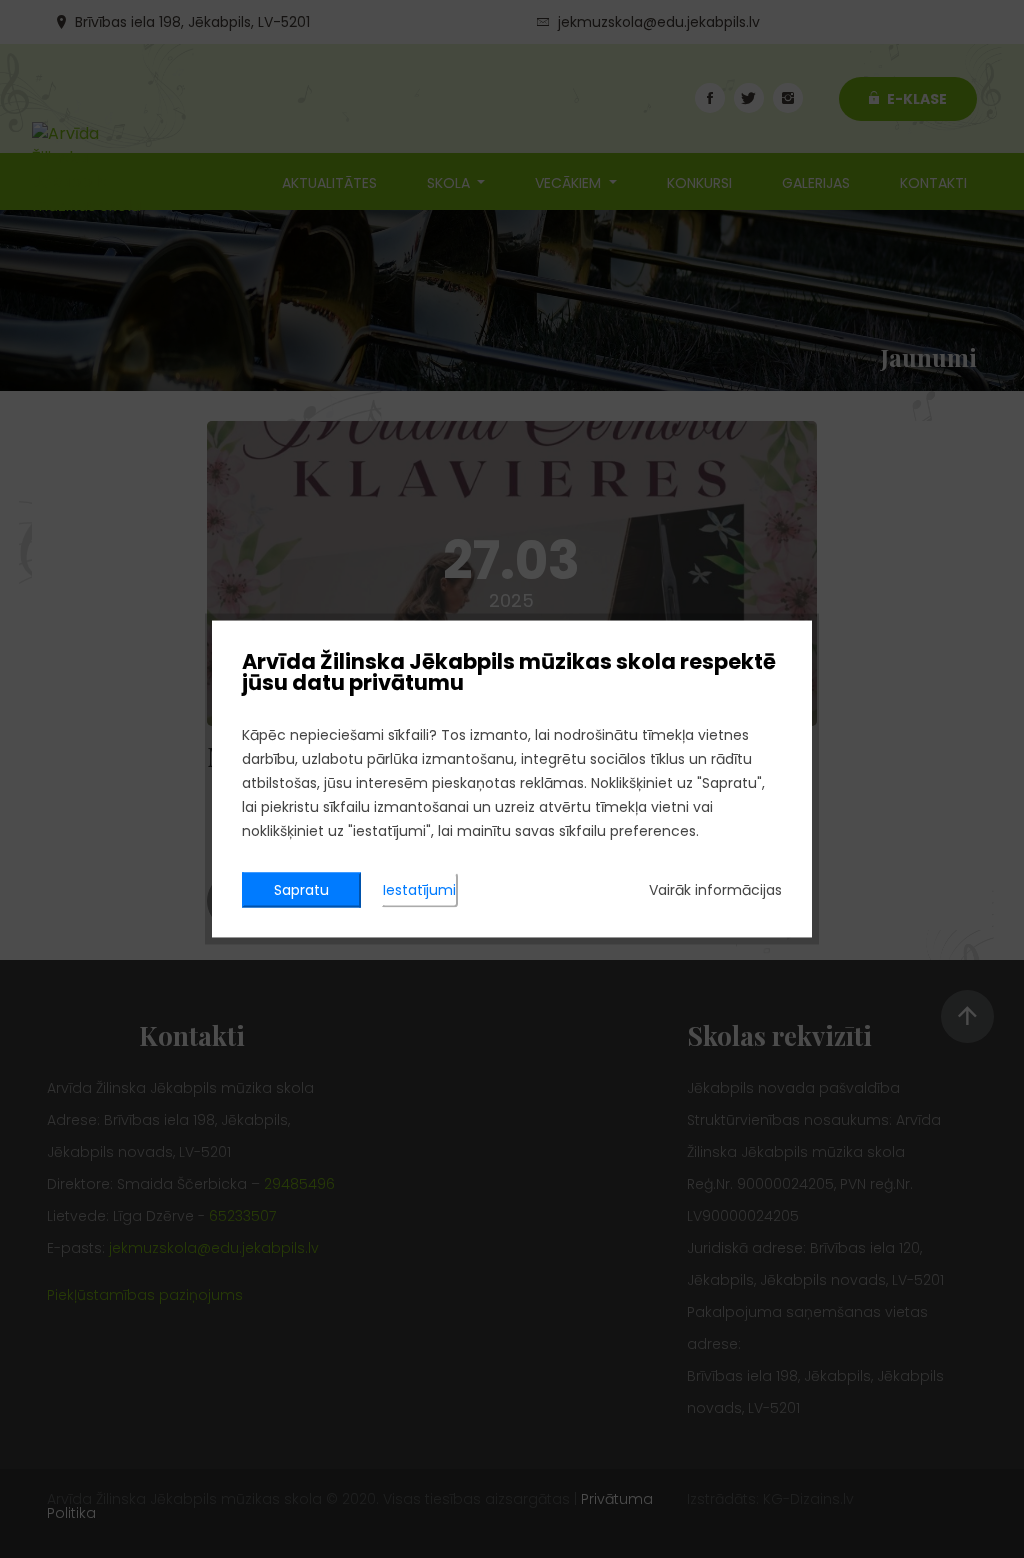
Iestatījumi (419, 890)
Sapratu (301, 890)
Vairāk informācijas (715, 890)
